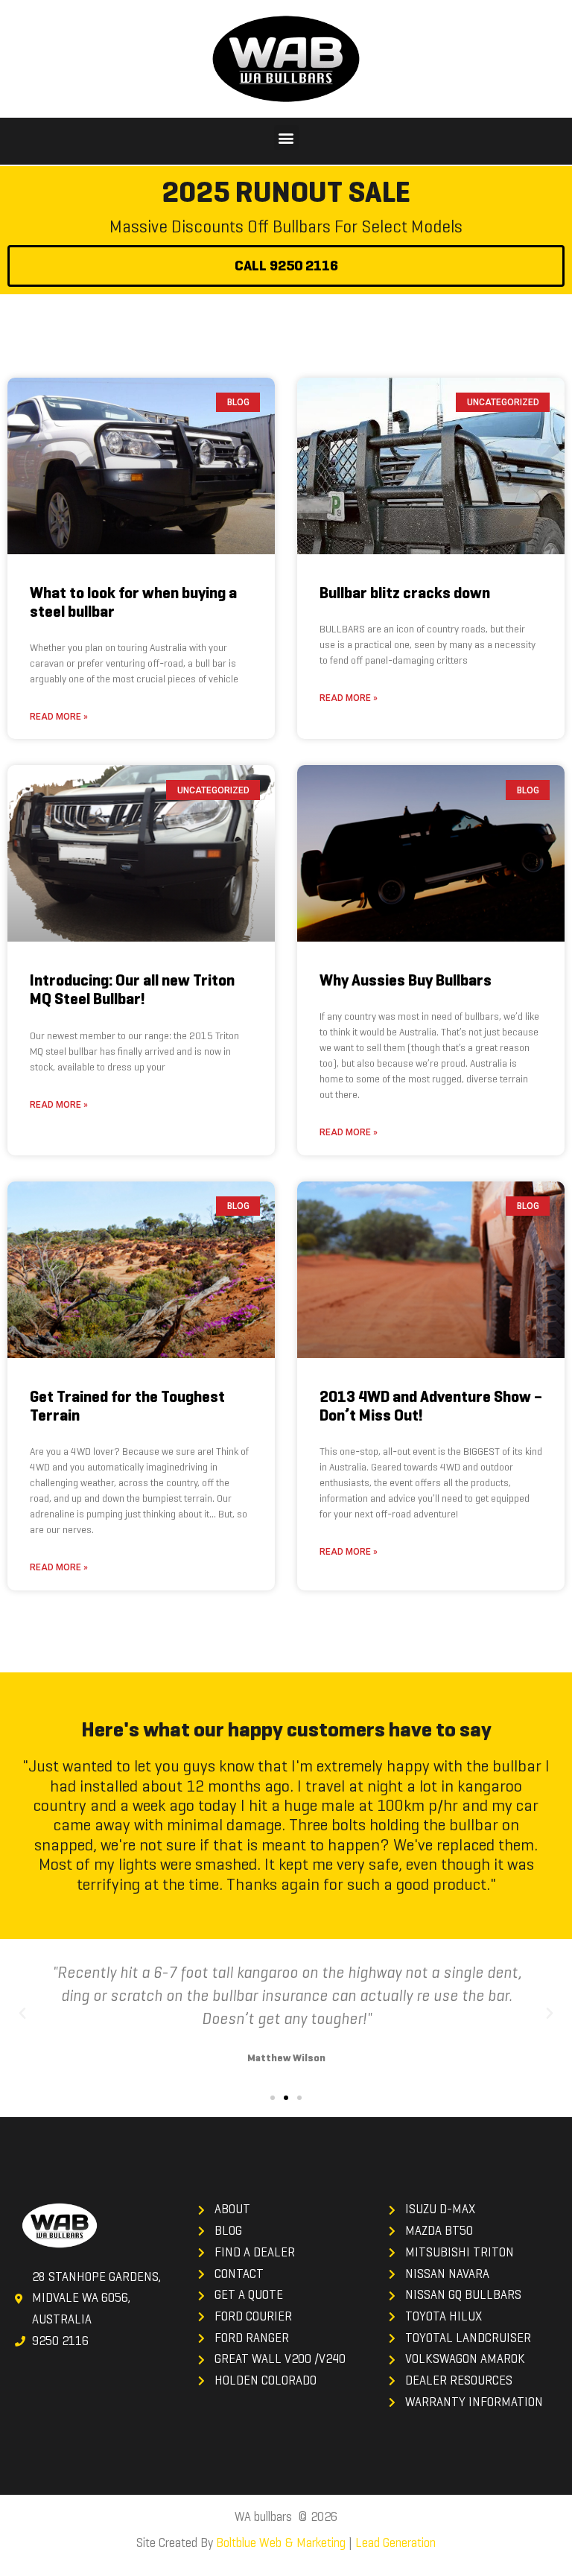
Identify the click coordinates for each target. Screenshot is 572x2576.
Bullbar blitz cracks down (405, 593)
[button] (286, 137)
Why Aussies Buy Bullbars (406, 980)
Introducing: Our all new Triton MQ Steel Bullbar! (132, 990)
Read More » (59, 717)
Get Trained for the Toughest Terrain (127, 1406)
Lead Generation (395, 2543)
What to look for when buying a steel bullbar (133, 602)
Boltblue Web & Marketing (281, 2543)
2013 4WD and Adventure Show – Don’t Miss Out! (431, 1406)
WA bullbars (263, 2517)
